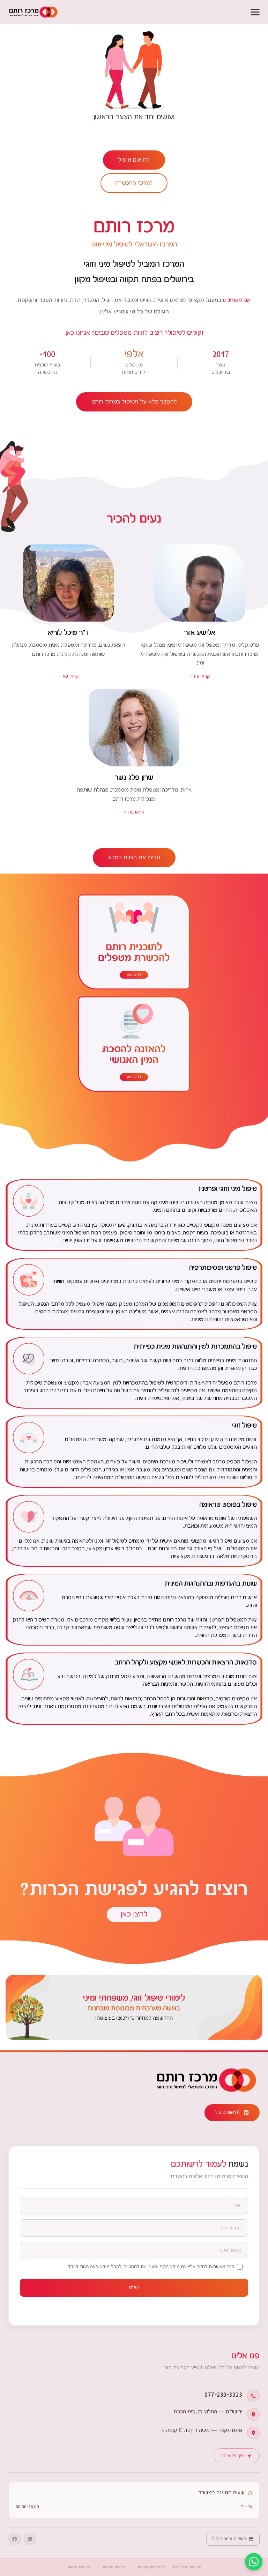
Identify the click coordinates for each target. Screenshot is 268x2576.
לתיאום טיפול (134, 160)
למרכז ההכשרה (134, 183)
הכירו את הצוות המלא (134, 858)
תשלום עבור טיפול (229, 2539)
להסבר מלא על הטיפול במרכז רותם (134, 402)
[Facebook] (15, 2539)
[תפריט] (255, 12)
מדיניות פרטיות (114, 2567)
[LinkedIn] (30, 2539)
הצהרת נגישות (79, 2567)
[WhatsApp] (254, 2562)
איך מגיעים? (233, 2456)
